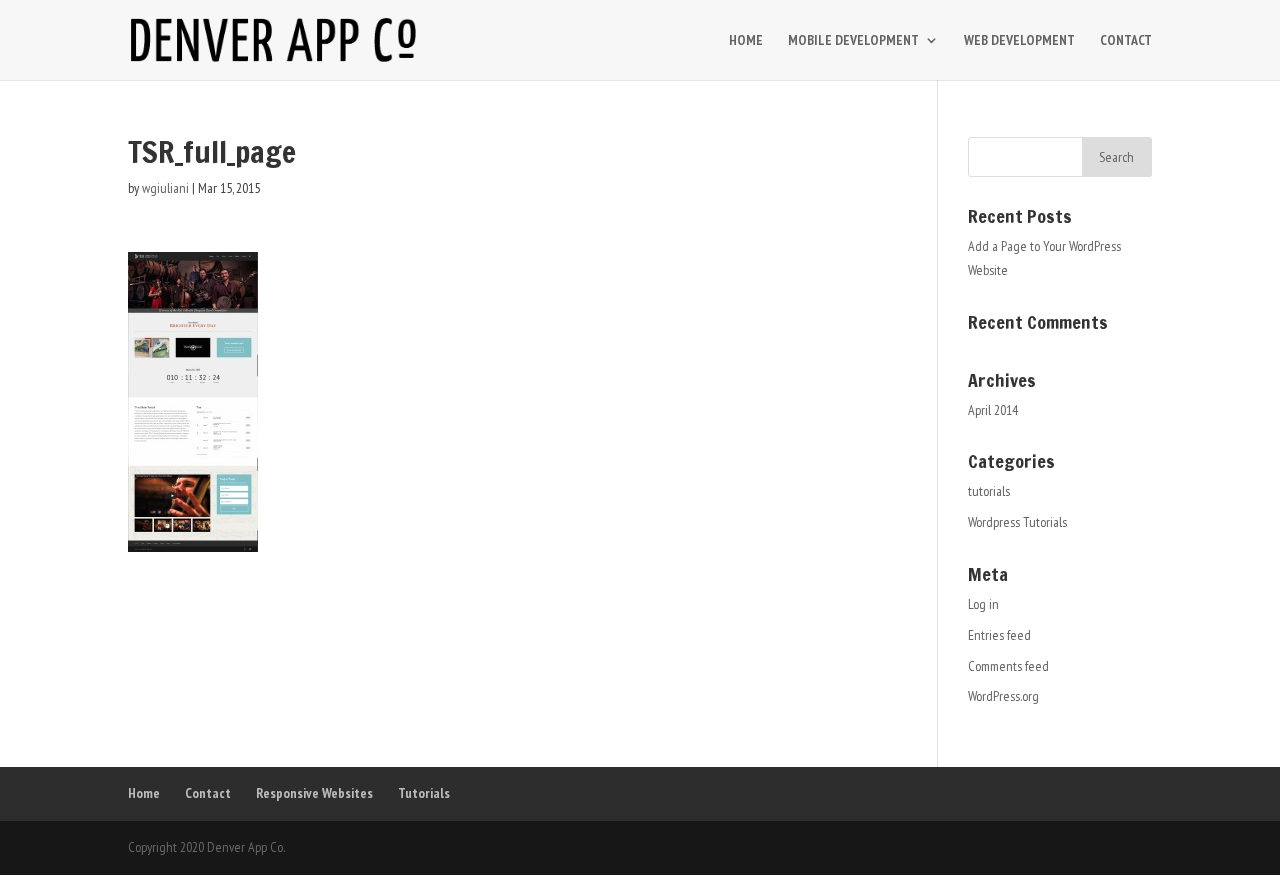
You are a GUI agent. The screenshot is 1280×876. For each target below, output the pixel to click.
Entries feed (999, 635)
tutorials (989, 491)
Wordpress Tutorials (1017, 522)
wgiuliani (165, 188)
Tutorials (424, 793)
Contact (208, 793)
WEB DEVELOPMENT (1019, 41)
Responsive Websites (314, 793)
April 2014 (993, 410)
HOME (746, 41)
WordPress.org (1003, 696)
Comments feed (1008, 666)
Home (144, 793)
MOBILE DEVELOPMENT (853, 41)
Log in (983, 604)
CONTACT (1126, 41)
